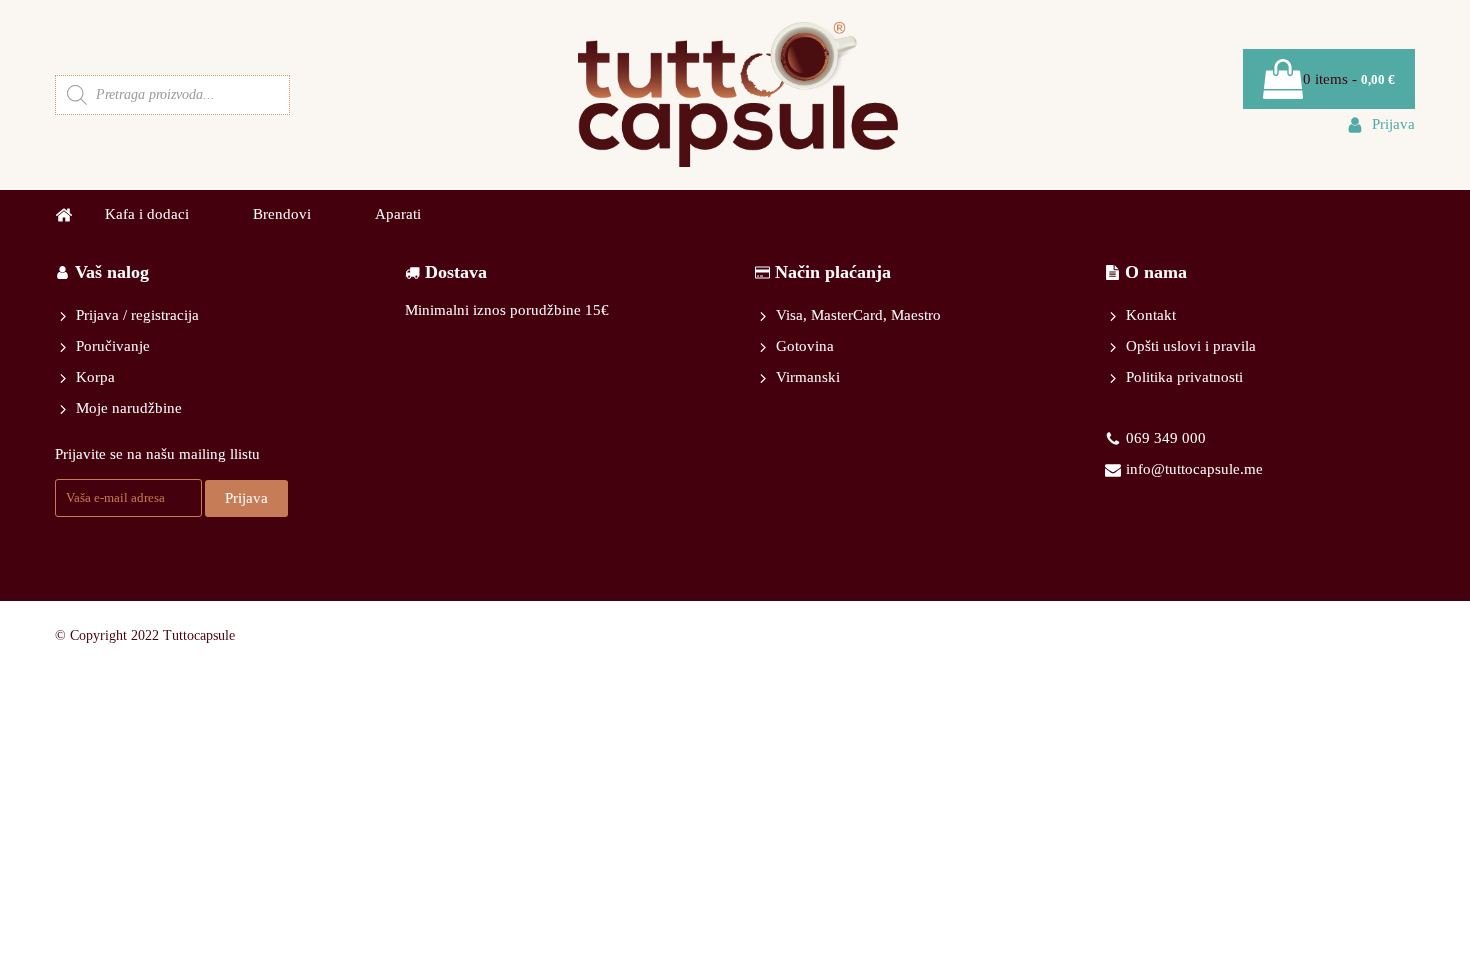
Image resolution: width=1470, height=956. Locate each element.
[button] (1380, 124)
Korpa (95, 377)
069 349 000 (1166, 438)
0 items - (1349, 79)
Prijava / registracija (137, 315)
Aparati (398, 214)
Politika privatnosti (1184, 377)
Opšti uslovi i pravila (1191, 346)
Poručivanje (113, 346)
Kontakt (1151, 315)
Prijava (246, 498)
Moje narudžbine (129, 408)
